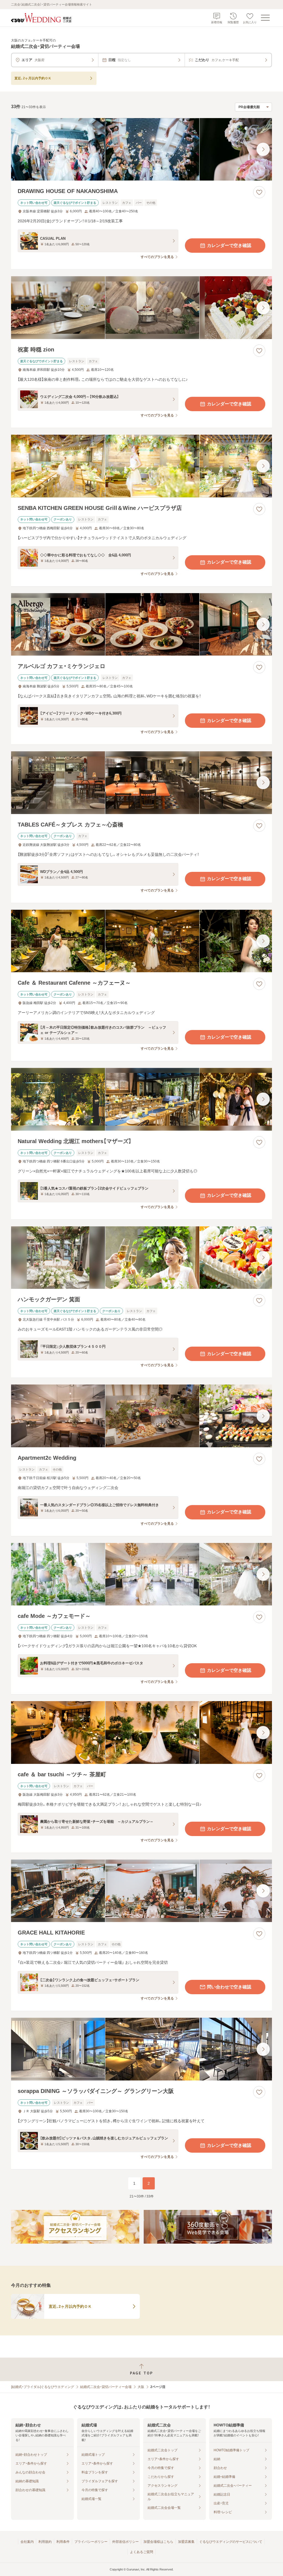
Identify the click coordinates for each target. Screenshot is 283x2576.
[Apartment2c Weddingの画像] (141, 1416)
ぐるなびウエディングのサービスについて (231, 2542)
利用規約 (45, 2542)
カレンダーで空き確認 (229, 245)
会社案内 (27, 2542)
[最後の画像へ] (263, 149)
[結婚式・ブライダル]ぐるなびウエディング (43, 2387)
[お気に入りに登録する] (259, 192)
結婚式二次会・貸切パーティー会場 (106, 2387)
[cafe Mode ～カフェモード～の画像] (141, 1574)
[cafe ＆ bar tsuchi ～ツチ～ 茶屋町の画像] (141, 1732)
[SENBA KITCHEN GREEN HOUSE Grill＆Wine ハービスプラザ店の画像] (141, 466)
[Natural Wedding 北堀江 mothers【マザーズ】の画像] (141, 1099)
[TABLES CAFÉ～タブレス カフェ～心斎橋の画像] (141, 783)
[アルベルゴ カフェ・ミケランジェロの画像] (141, 625)
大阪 (141, 2387)
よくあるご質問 (141, 2552)
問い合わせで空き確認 (229, 1987)
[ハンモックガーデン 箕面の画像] (141, 1258)
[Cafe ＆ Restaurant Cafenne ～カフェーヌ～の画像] (141, 941)
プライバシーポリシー (91, 2542)
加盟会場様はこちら (158, 2542)
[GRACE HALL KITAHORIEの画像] (141, 1891)
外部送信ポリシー (125, 2542)
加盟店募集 (186, 2542)
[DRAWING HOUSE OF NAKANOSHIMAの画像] (141, 149)
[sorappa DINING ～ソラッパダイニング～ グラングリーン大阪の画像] (141, 2049)
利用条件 (63, 2542)
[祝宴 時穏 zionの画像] (141, 308)
